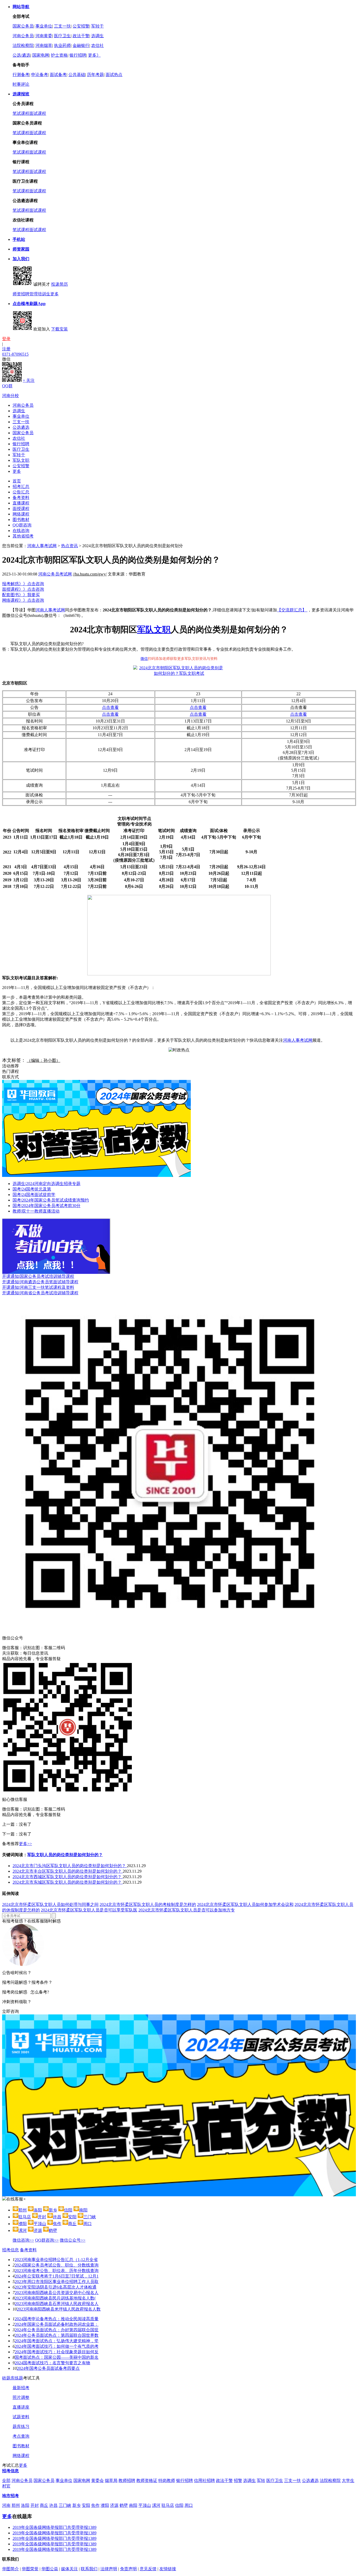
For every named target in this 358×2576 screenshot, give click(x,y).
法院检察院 (23, 45)
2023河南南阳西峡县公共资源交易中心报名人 (57, 2293)
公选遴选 (21, 427)
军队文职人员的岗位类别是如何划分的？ (65, 1855)
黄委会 (97, 2480)
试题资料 (21, 2417)
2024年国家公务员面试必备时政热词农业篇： (57, 2324)
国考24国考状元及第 (32, 1189)
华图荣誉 (30, 2569)
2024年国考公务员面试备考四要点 (48, 2368)
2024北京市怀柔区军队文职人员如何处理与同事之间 (50, 1904)
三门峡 (65, 2505)
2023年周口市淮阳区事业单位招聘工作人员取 (57, 2282)
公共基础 (77, 75)
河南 (6, 2505)
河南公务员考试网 (55, 574)
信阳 (179, 2505)
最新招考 (21, 2388)
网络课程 (21, 514)
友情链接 (168, 2569)
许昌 (53, 2505)
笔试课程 (21, 113)
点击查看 (110, 707)
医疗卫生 (62, 36)
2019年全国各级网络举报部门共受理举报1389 (55, 2527)
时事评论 (21, 84)
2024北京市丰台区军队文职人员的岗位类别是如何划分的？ (68, 1871)
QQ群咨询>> (47, 2240)
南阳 (133, 2505)
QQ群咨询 (22, 525)
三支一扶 (62, 26)
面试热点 (114, 75)
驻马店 (168, 2505)
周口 (189, 2505)
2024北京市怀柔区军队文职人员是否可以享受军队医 (89, 1910)
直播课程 (21, 503)
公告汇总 (21, 492)
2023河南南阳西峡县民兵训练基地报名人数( (55, 2298)
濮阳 (105, 2505)
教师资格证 (147, 2480)
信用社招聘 (204, 2480)
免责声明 (128, 2569)
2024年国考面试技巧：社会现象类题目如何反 (57, 2352)
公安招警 (81, 26)
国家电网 (41, 55)
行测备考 (21, 75)
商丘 (44, 2505)
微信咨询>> (23, 2240)
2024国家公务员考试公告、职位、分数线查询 (57, 2265)
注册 (6, 349)
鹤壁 (124, 2505)
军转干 (97, 26)
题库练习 (21, 2426)
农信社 (97, 45)
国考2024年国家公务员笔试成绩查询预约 (51, 1200)
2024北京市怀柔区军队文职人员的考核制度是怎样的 (148, 1904)
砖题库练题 (13, 2378)
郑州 (16, 2505)
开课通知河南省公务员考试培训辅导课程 (40, 1293)
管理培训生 (40, 294)
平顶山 (145, 2505)
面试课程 (38, 113)
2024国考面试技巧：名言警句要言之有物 (52, 2363)
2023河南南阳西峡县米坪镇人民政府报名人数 (59, 2309)
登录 (6, 339)
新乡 (77, 2505)
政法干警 (81, 36)
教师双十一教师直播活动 (36, 1211)
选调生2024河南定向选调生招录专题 (47, 1184)
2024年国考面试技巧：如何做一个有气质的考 (57, 2346)
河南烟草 (44, 45)
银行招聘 (78, 55)
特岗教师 (167, 2480)
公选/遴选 (21, 55)
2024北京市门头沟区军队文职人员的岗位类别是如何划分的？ (70, 1866)
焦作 (95, 2505)
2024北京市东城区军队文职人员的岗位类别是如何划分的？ (68, 1882)
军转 (261, 2480)
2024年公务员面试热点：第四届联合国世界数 (57, 2335)
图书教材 (21, 520)
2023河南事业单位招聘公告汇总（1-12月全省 (56, 2260)
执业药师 (62, 45)
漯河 (156, 2505)
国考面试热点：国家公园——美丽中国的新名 (57, 2357)
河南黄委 (44, 36)
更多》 (94, 55)
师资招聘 (21, 294)
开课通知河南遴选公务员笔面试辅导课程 (40, 1282)
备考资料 (21, 498)
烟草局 (111, 2480)
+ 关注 (29, 380)
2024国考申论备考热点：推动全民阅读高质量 (57, 2319)
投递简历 (59, 284)
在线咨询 (21, 531)
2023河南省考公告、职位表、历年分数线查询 (57, 2271)
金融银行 (81, 45)
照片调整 (21, 2397)
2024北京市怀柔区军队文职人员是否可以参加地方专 (187, 1910)
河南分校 (10, 396)
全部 (6, 2480)
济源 (114, 2505)
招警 (238, 2480)
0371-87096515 (15, 354)
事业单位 (44, 26)
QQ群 (7, 386)
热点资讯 (69, 546)
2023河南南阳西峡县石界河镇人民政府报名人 (57, 2304)
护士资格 (59, 55)
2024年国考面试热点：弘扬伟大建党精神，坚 (57, 2341)
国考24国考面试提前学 (34, 1195)
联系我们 (89, 2569)
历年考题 (95, 75)
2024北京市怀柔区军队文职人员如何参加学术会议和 (245, 1904)
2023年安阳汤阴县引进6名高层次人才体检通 (56, 2287)
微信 (144, 659)
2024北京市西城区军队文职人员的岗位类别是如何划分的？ (68, 1877)
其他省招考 (23, 536)
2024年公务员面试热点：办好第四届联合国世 (57, 2330)
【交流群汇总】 (292, 610)
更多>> (25, 1844)
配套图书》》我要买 (21, 595)
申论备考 (40, 75)
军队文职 (21, 460)
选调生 (97, 36)
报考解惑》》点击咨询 (23, 584)
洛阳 (25, 2505)
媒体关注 (69, 2569)
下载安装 (59, 329)
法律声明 (109, 2569)
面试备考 (58, 75)
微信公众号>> (73, 2240)
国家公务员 (23, 26)
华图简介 (10, 2569)
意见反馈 (148, 2569)
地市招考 (10, 2496)
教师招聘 (127, 2480)
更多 (55, 294)
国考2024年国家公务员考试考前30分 (47, 1206)
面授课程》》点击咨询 (23, 589)
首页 (17, 481)
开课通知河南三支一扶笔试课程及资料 (38, 1287)
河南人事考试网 (42, 546)
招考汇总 (21, 487)
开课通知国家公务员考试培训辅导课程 (38, 1276)
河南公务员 (23, 36)
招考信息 (10, 2250)
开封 (35, 2505)
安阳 (86, 2505)
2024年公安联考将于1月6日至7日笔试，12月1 (57, 2276)
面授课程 (21, 509)
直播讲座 (21, 2407)
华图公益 (50, 2569)
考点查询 (21, 2436)
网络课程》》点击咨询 (23, 600)
